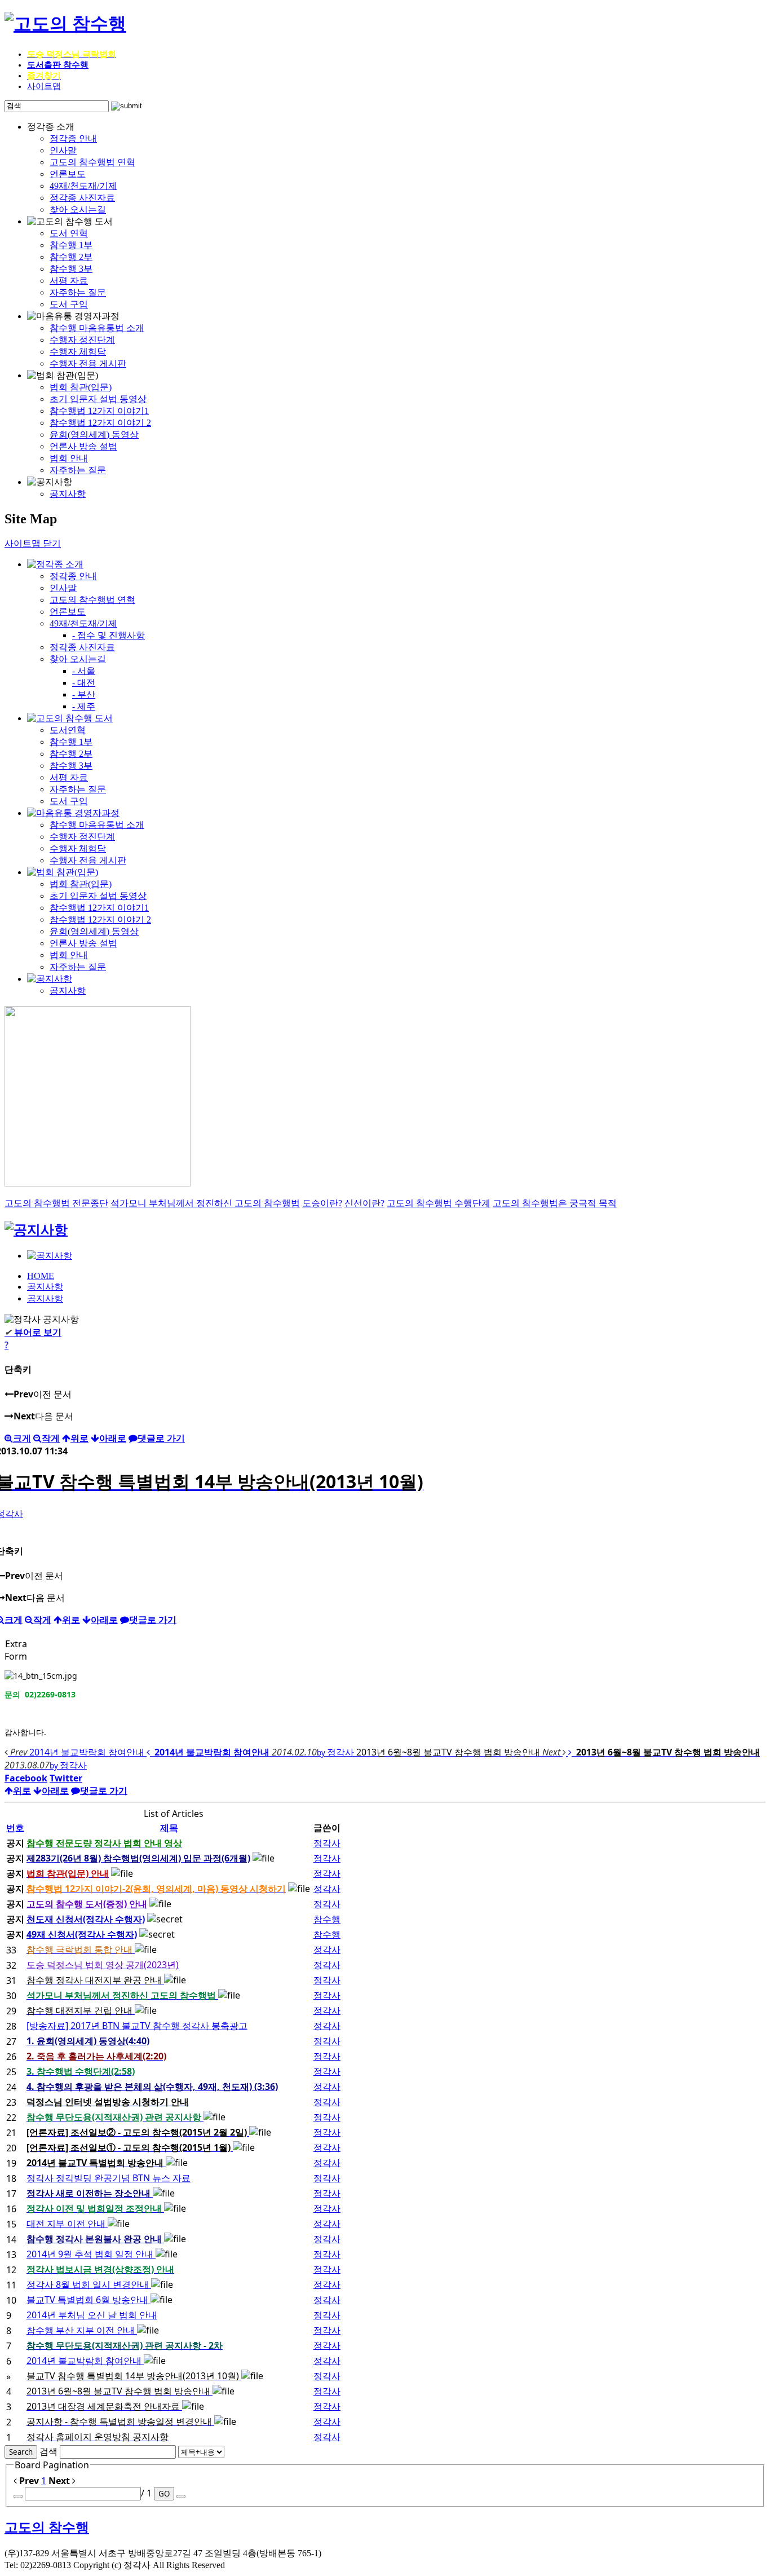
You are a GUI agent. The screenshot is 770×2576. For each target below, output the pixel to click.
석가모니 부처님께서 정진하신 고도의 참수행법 (205, 1203)
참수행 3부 (71, 269)
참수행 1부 (71, 245)
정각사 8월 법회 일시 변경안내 (89, 2284)
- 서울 (84, 671)
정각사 (327, 1843)
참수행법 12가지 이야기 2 (100, 423)
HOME (41, 1276)
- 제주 (84, 706)
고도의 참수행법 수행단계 (439, 1203)
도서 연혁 (69, 233)
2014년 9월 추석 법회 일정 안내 (91, 2254)
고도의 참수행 (47, 2528)
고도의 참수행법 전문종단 (56, 1203)
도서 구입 (69, 304)
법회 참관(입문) (81, 387)
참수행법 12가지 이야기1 (99, 411)
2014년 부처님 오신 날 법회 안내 (92, 2315)
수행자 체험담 (78, 352)
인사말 (63, 150)
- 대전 (84, 683)
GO (164, 2494)
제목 (169, 1828)
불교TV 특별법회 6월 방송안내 (88, 2300)
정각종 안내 (73, 138)
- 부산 (84, 694)
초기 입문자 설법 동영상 (98, 399)
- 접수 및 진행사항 (109, 635)
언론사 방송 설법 (83, 446)
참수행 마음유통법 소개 (97, 328)
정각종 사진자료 (82, 198)
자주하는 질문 (78, 292)
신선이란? (364, 1203)
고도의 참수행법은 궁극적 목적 (555, 1203)
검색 (48, 2451)
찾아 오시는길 (78, 209)
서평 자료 (69, 281)
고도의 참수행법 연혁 (92, 162)
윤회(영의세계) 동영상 (94, 435)
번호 (15, 1828)
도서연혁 (68, 730)
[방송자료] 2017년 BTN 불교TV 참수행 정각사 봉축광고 (137, 2026)
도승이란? (322, 1203)
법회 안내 (69, 458)
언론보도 (68, 174)
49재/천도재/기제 (83, 186)
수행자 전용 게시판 (88, 363)
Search (21, 2452)
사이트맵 (44, 86)
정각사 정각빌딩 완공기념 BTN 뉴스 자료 (109, 2178)
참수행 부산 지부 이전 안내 (82, 2330)
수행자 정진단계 (82, 340)
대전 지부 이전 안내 (67, 2224)
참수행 (327, 1919)
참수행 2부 (71, 257)
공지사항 (68, 494)
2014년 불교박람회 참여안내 (85, 2361)
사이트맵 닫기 (33, 543)
